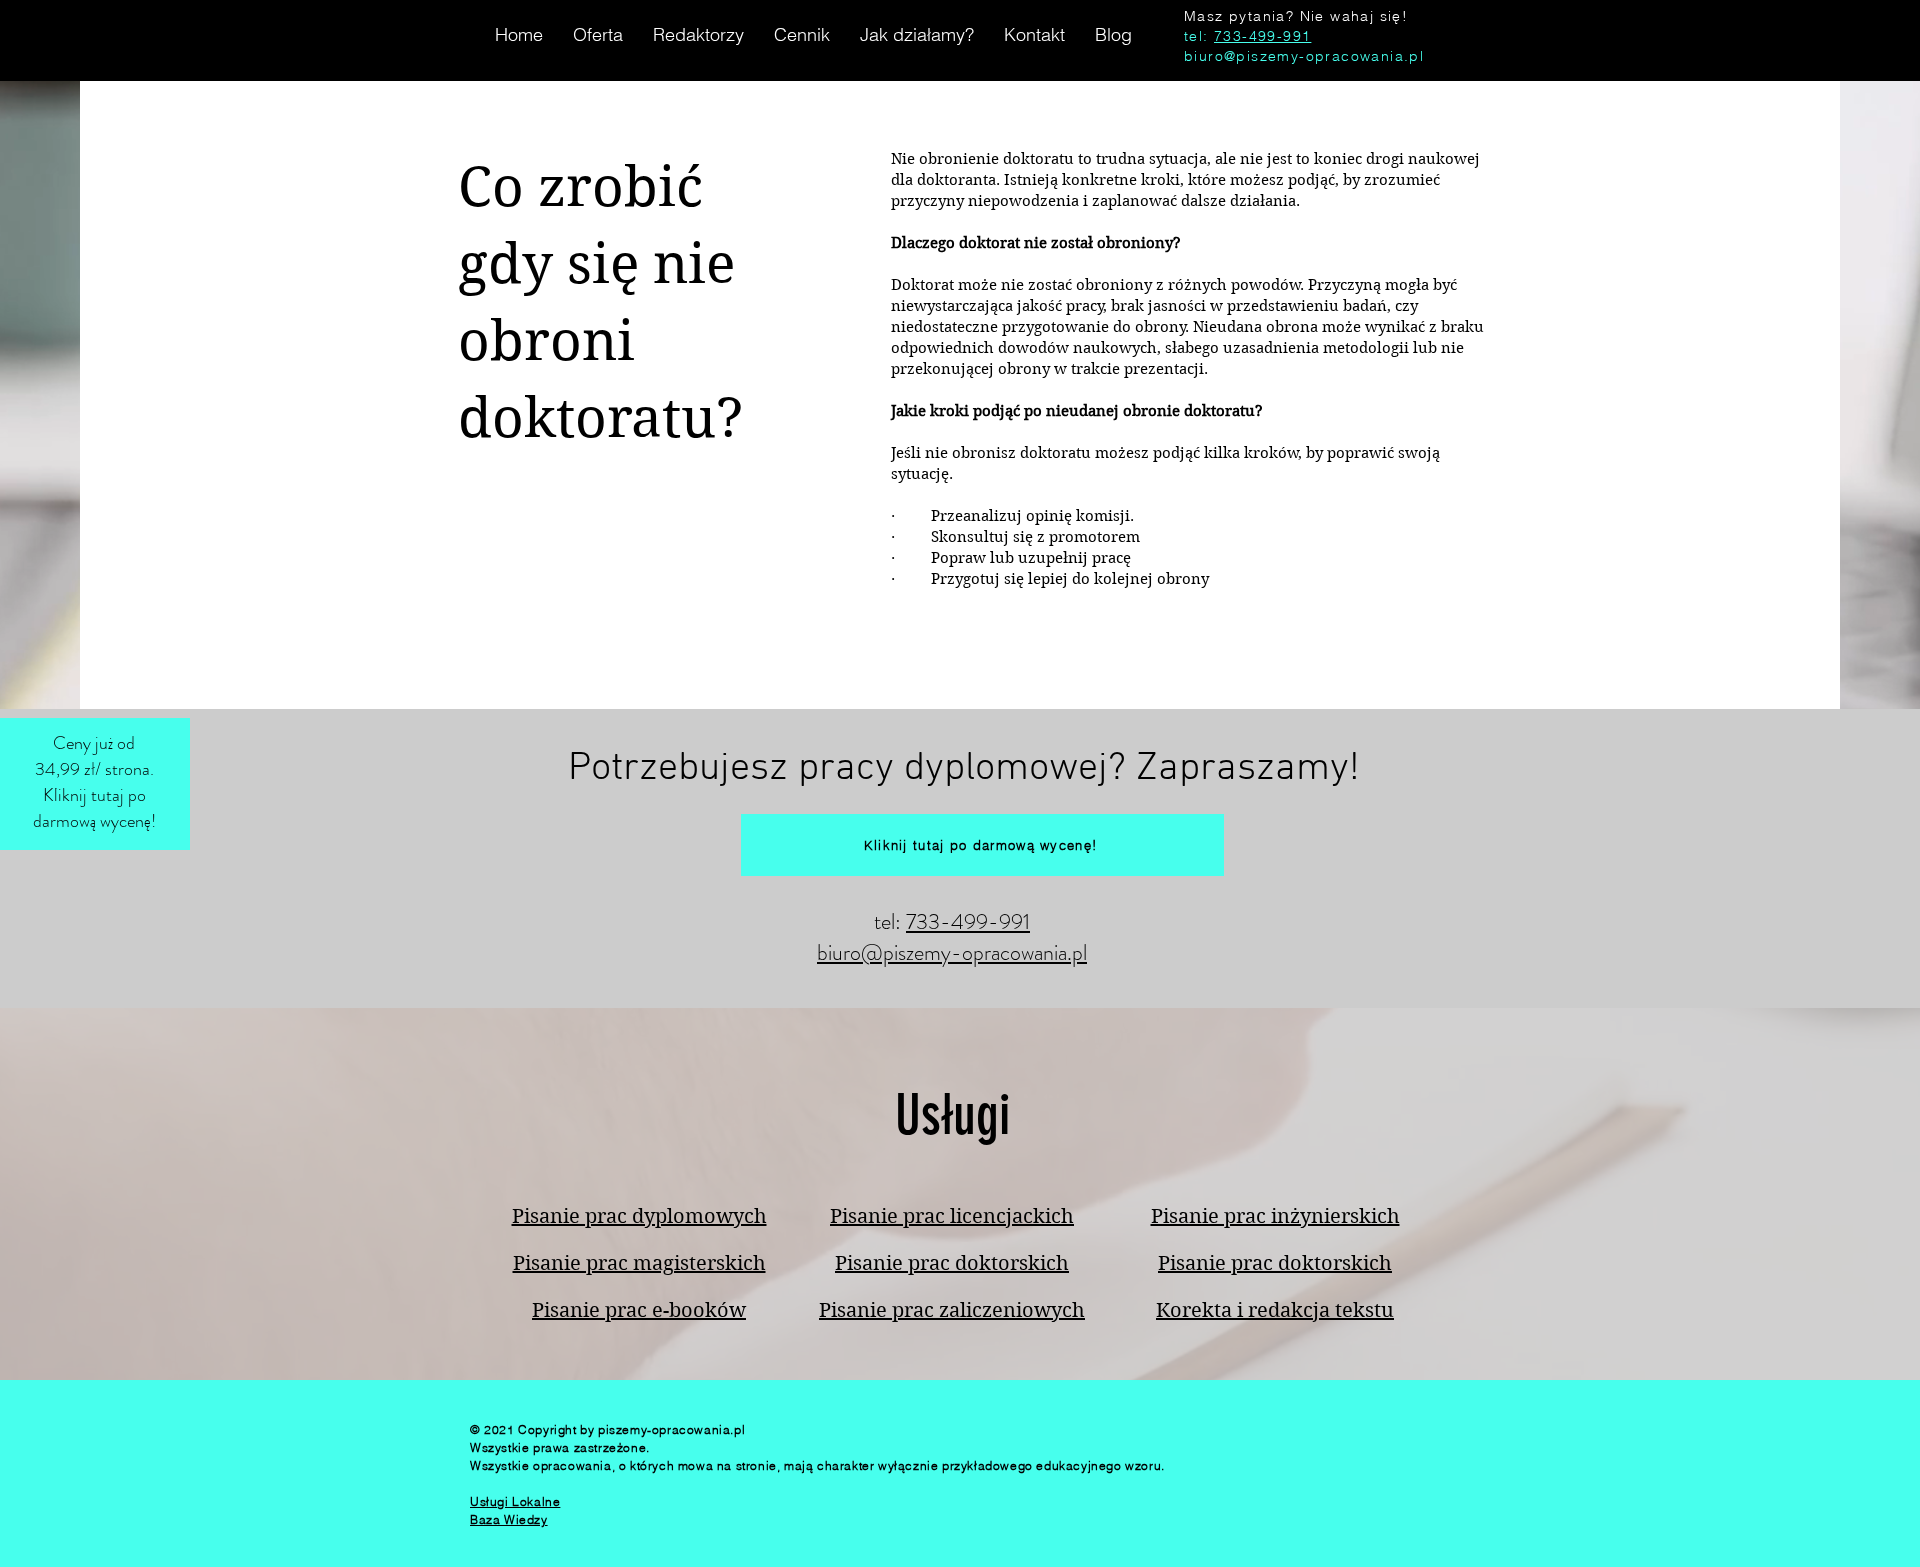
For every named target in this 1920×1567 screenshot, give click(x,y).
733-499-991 (1262, 36)
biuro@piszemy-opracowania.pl (1304, 56)
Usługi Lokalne (515, 1501)
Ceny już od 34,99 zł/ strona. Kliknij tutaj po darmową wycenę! (94, 782)
